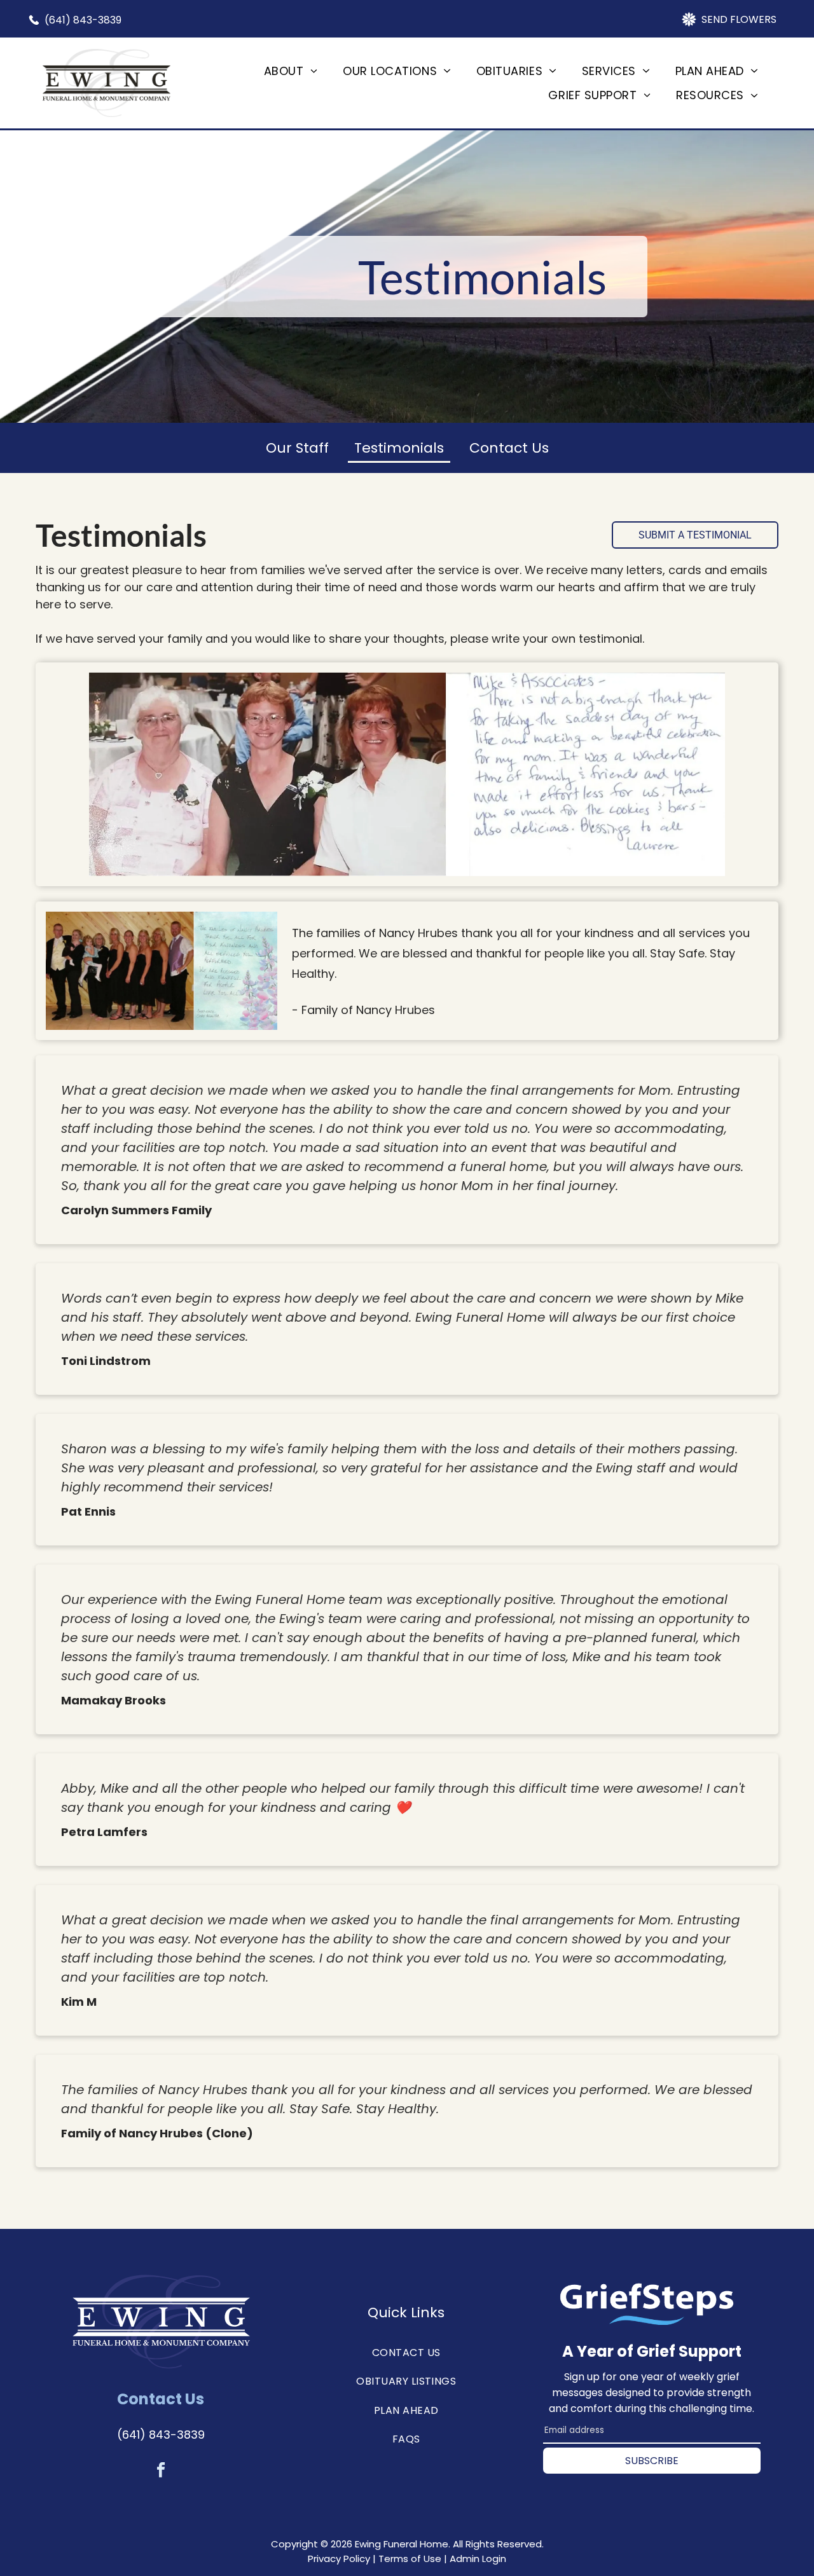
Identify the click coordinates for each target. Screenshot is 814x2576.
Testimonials (399, 448)
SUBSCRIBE (652, 2460)
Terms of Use (410, 2559)
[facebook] (161, 2471)
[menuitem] (291, 71)
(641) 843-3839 (161, 2435)
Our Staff (297, 448)
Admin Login (478, 2559)
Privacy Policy (339, 2559)
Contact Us (509, 448)
